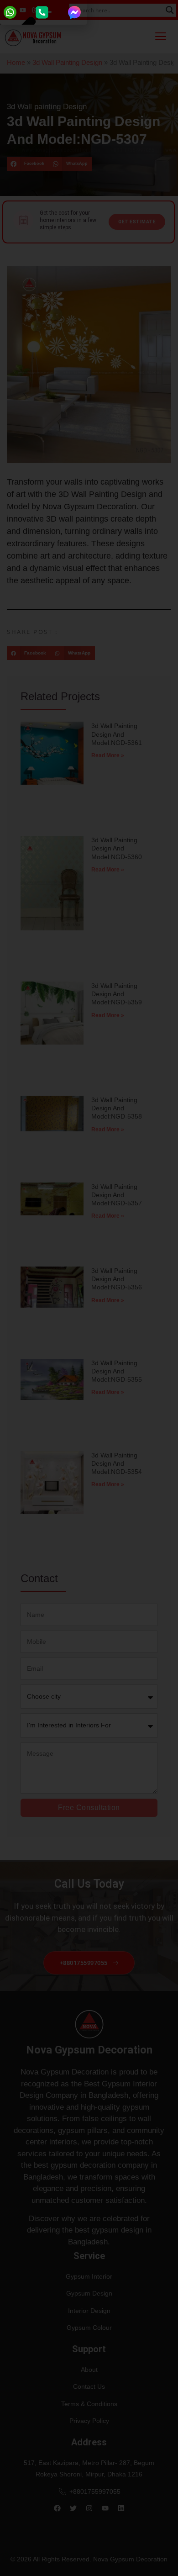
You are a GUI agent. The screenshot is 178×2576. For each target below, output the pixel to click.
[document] (89, 1288)
